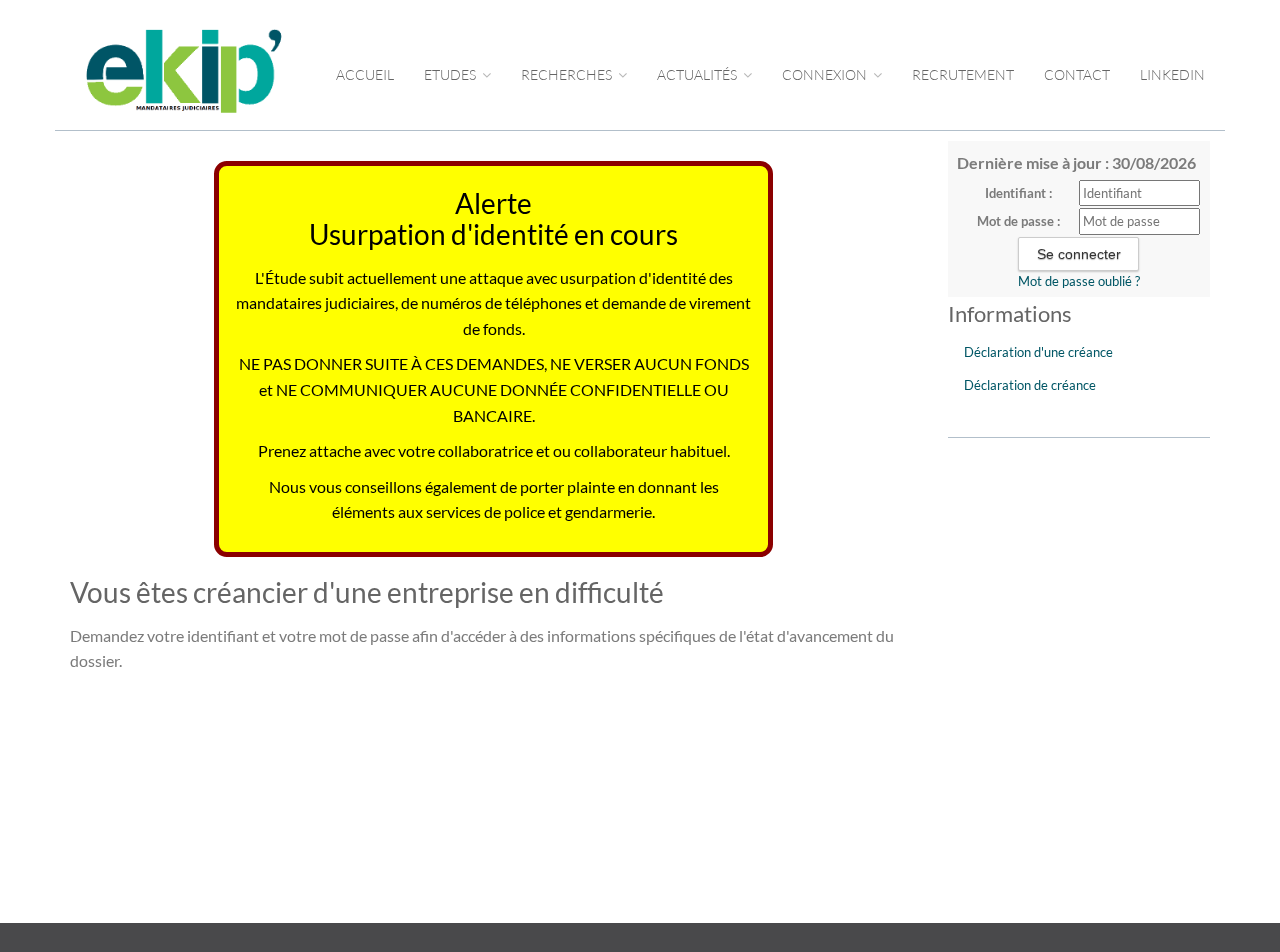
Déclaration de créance (1030, 385)
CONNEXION (826, 74)
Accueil (365, 74)
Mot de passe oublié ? (1079, 281)
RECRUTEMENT (963, 74)
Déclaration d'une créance (1038, 352)
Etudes (451, 74)
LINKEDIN (1172, 74)
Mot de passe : (1018, 221)
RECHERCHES (568, 74)
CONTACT (1077, 74)
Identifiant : (1018, 193)
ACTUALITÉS (698, 74)
